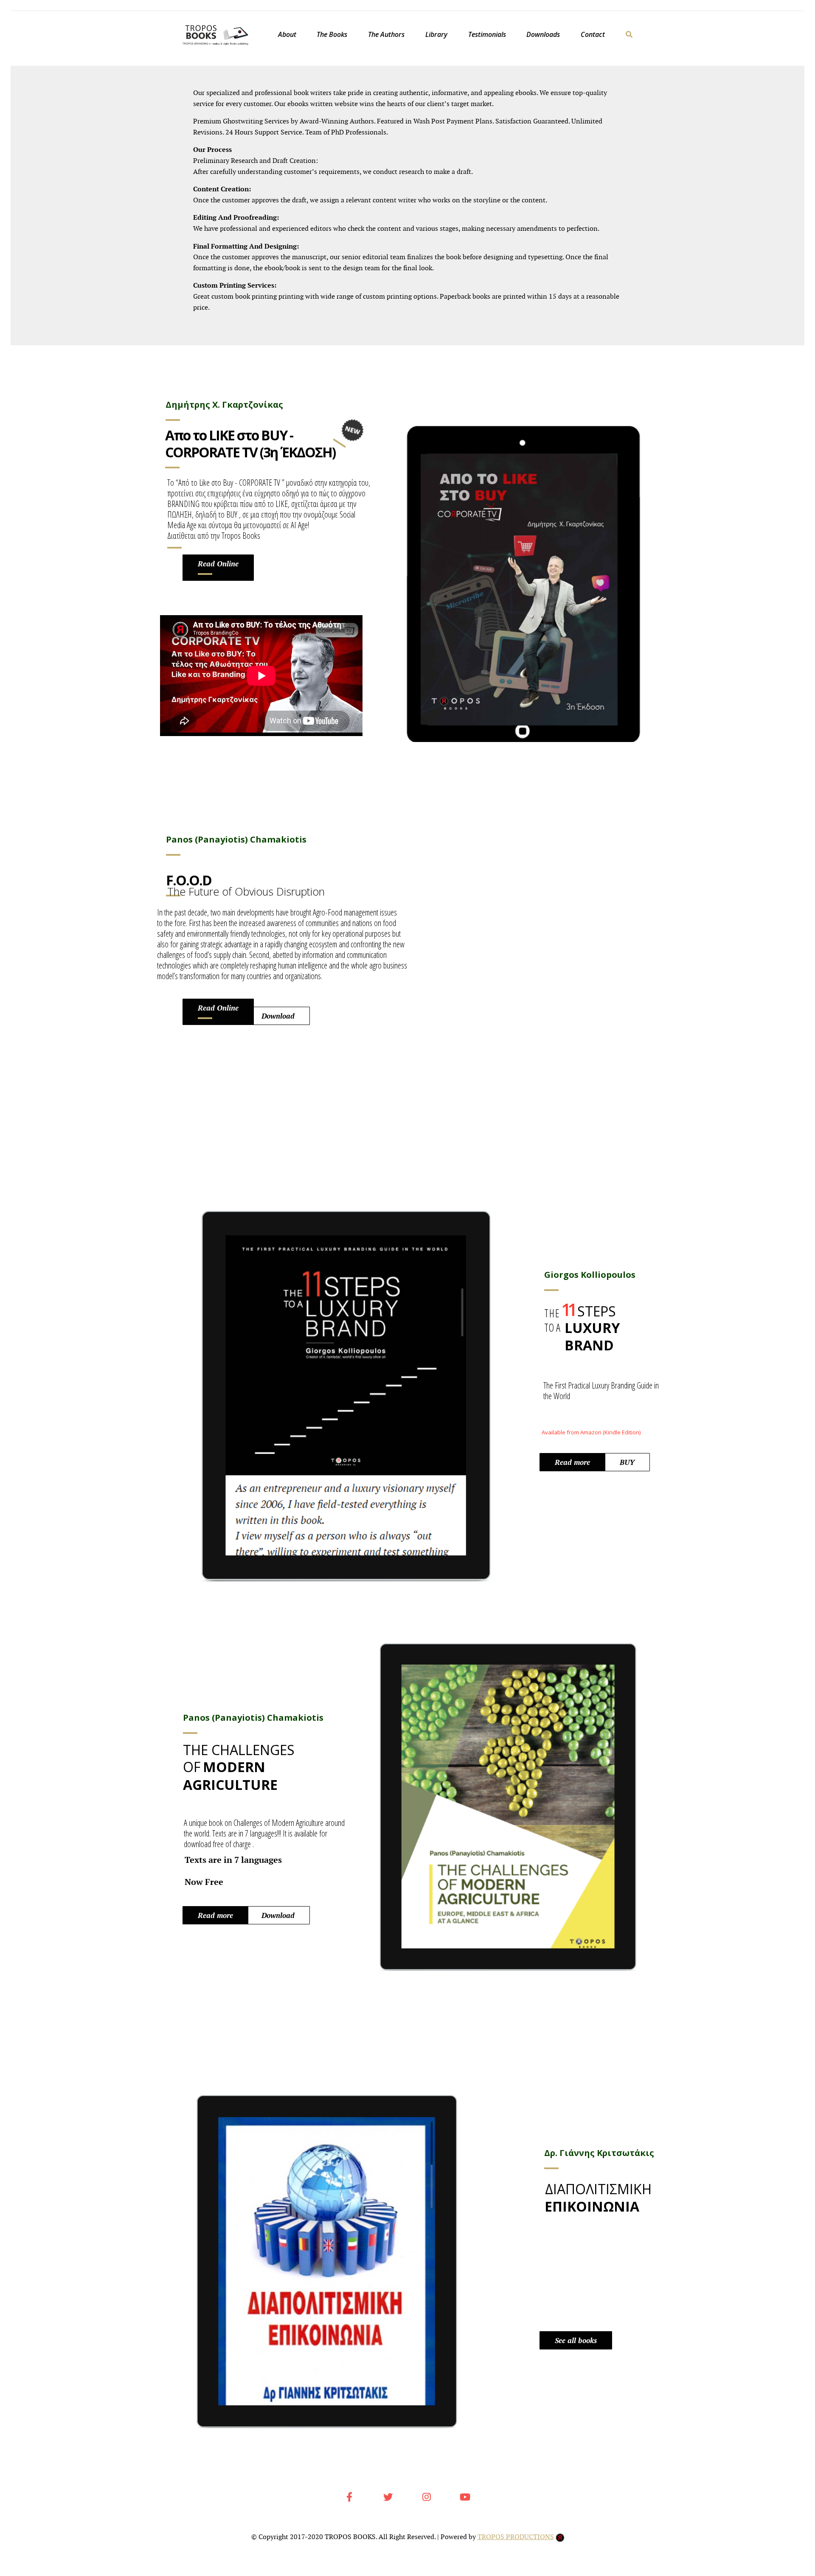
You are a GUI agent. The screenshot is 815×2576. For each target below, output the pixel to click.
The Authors (386, 34)
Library (436, 34)
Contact (593, 34)
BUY (627, 1462)
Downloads (543, 34)
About (287, 34)
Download (278, 1016)
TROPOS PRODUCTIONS (516, 2537)
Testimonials (487, 34)
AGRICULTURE (230, 1785)
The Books (332, 34)
